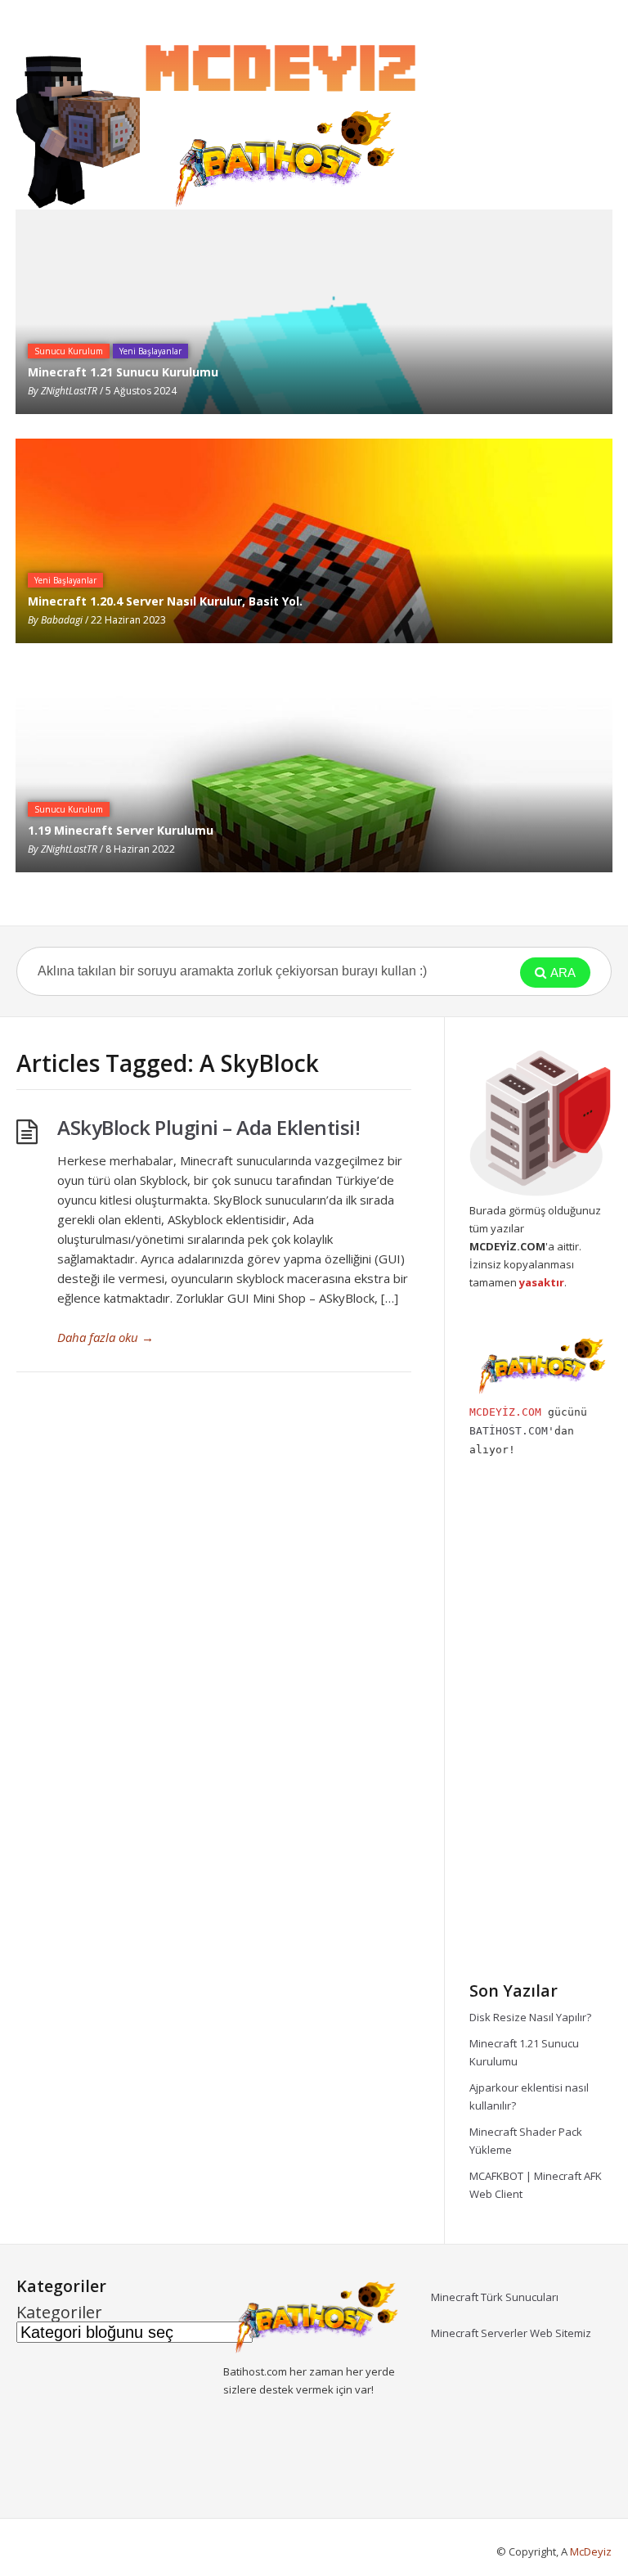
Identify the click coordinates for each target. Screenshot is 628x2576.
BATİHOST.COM (509, 1431)
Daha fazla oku (105, 1337)
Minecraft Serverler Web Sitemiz (511, 2333)
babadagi (62, 620)
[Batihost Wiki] (221, 119)
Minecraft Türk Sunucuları (495, 2297)
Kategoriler (59, 2313)
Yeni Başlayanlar (150, 351)
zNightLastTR (69, 391)
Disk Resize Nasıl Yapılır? (530, 2017)
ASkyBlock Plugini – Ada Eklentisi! (209, 1127)
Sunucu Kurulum (69, 351)
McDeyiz (591, 2551)
